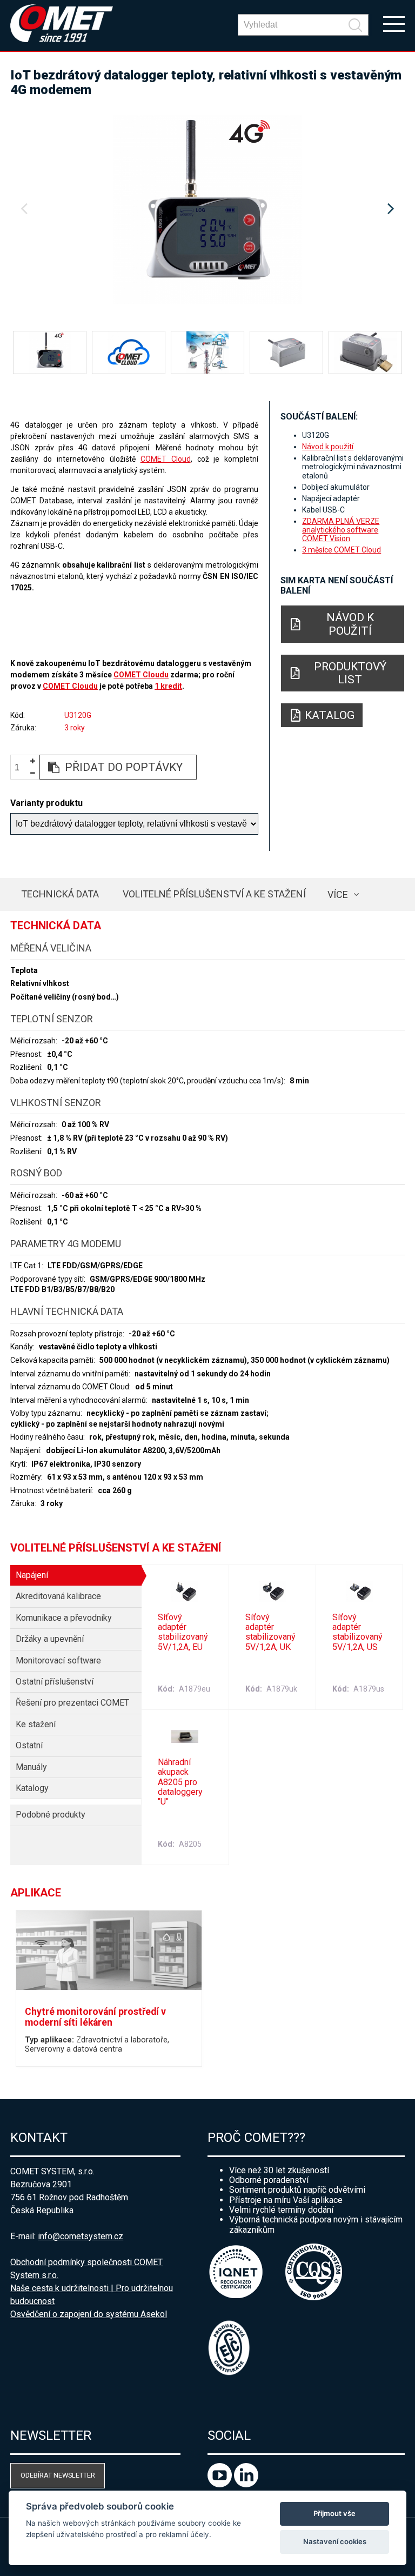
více (338, 894)
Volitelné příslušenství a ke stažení (214, 894)
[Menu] (394, 23)
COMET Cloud (166, 459)
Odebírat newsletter (58, 2475)
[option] (207, 209)
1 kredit (168, 686)
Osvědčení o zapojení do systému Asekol (89, 2314)
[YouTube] (221, 2484)
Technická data (60, 894)
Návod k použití (328, 447)
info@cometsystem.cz (81, 2236)
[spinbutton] (21, 767)
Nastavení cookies (335, 2541)
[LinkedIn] (246, 2484)
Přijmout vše (334, 2513)
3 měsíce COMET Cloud (342, 550)
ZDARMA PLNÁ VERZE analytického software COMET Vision (341, 530)
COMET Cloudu (141, 675)
